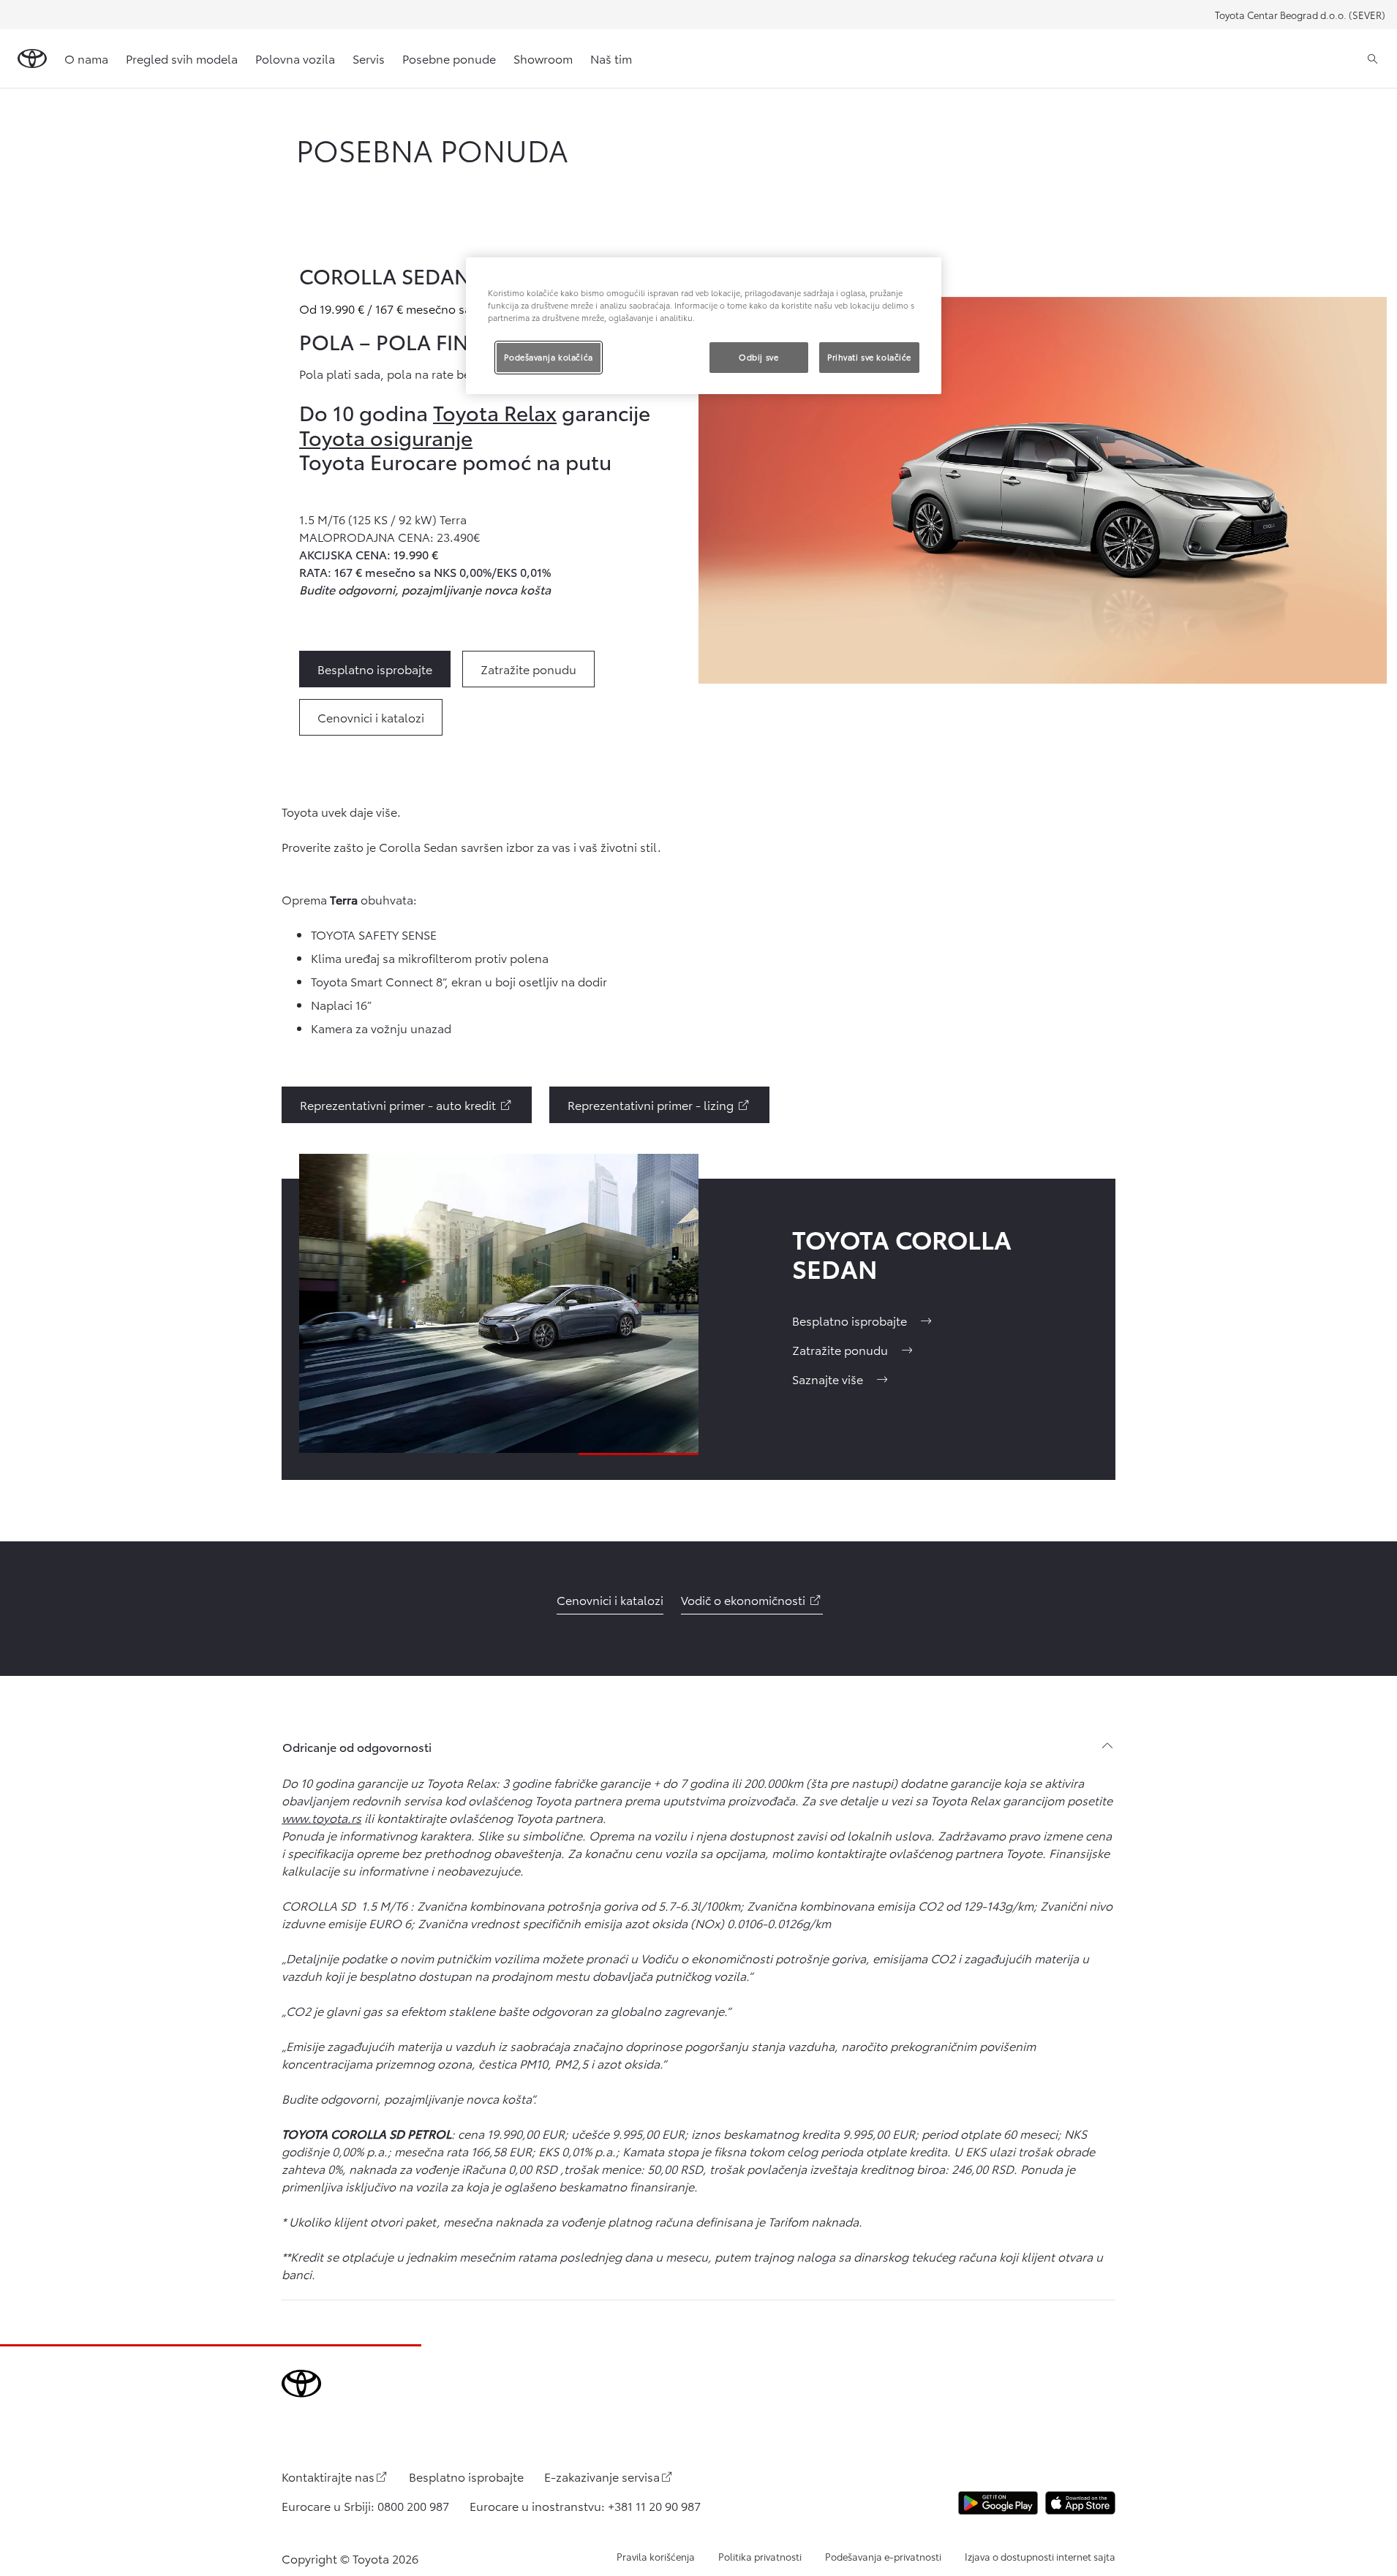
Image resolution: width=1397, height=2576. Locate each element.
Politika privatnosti (760, 2556)
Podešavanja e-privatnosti (883, 2556)
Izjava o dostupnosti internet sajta (1040, 2556)
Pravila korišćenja (656, 2556)
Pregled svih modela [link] (182, 58)
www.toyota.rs (321, 1817)
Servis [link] (369, 58)
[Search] (1372, 58)
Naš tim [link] (611, 58)
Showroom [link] (543, 58)
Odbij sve (758, 357)
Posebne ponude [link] (449, 58)
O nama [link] (86, 58)
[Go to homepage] (32, 58)
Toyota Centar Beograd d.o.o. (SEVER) (1300, 15)
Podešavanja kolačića (548, 357)
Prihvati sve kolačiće (869, 357)
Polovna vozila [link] (295, 58)
